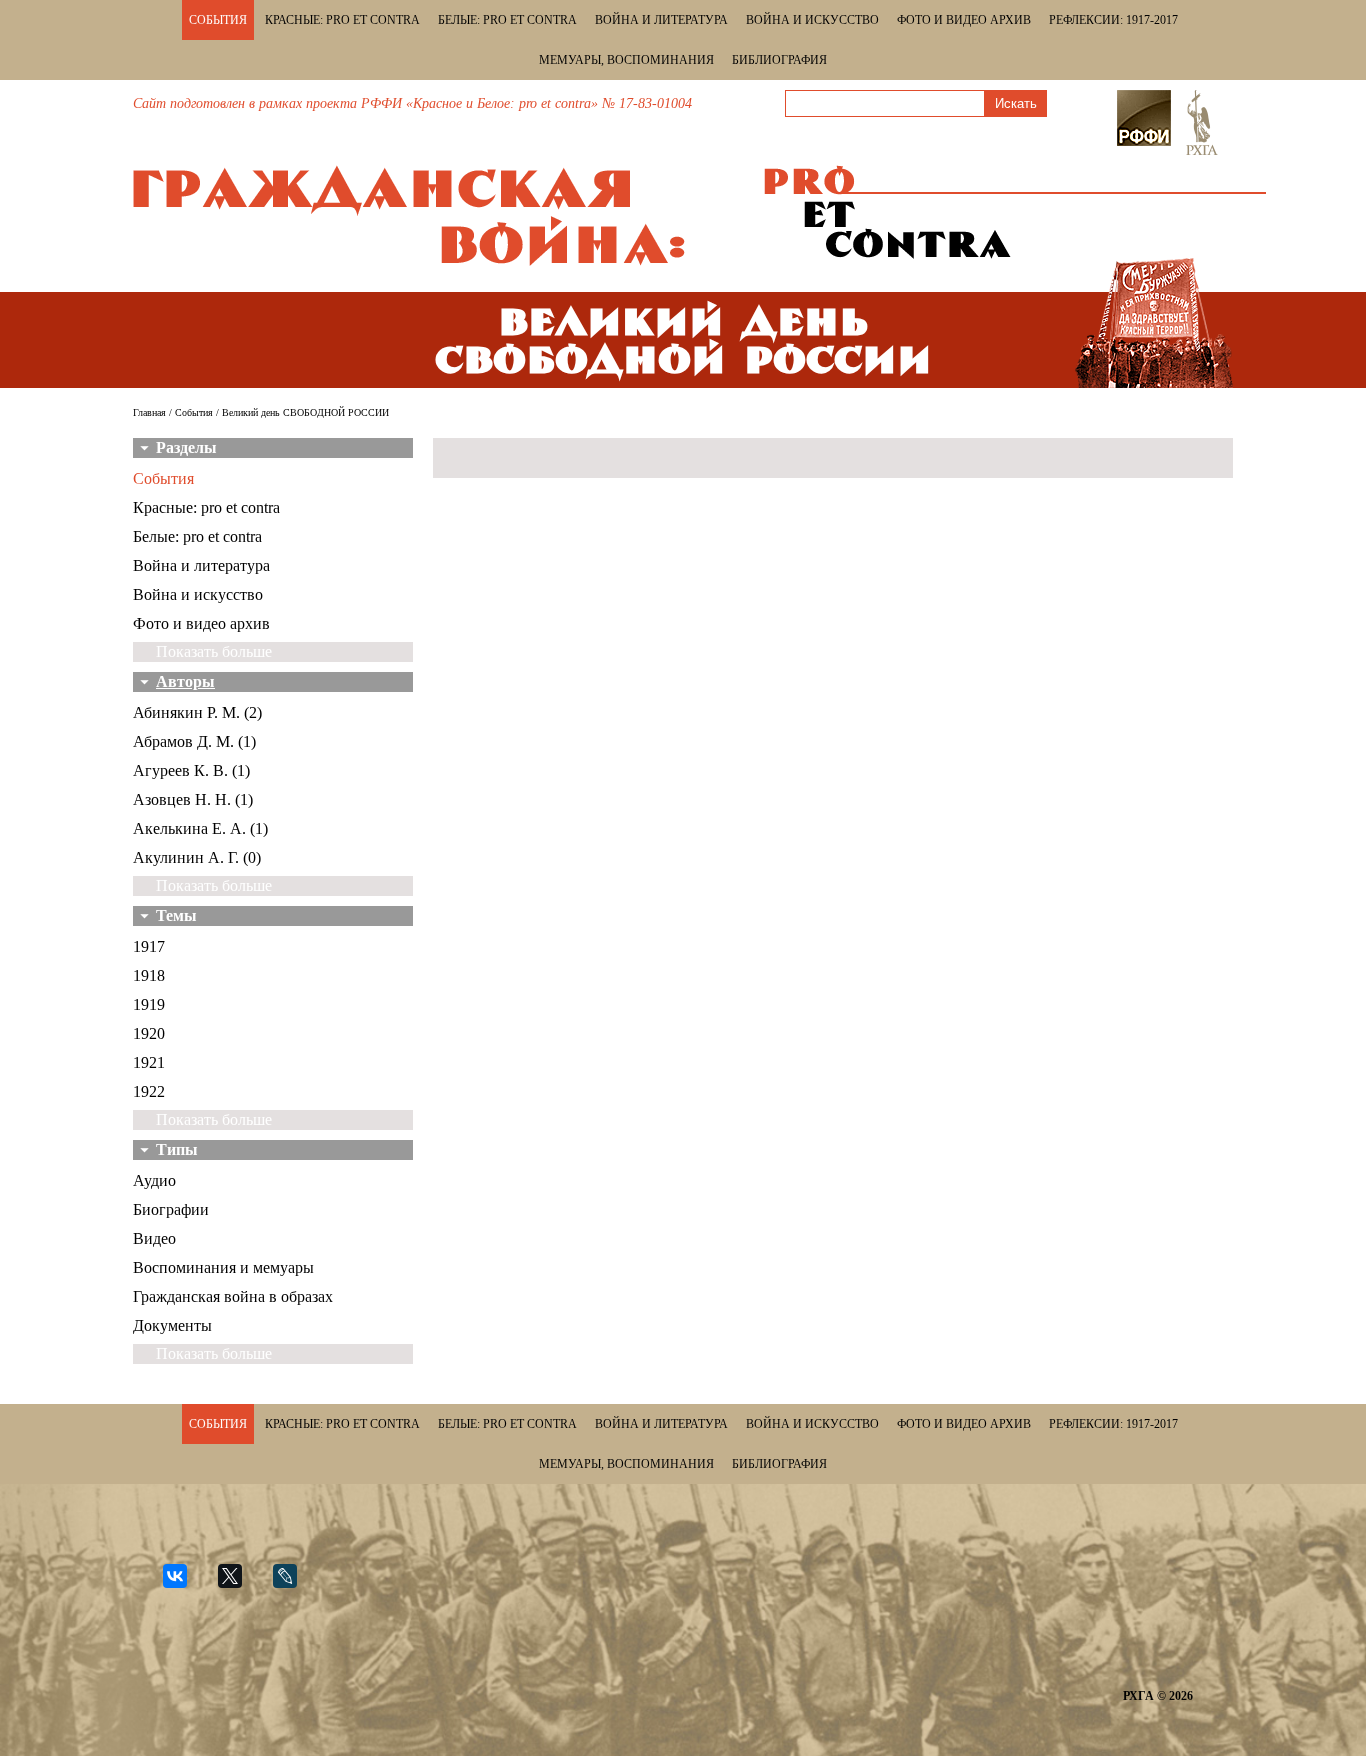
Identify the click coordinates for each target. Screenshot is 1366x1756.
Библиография (779, 60)
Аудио (154, 1180)
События (218, 20)
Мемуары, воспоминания (626, 60)
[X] (238, 1584)
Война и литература (661, 20)
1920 (149, 1033)
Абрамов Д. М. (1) (194, 741)
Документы (172, 1325)
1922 (149, 1091)
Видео (154, 1238)
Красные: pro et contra (342, 20)
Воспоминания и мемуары (223, 1267)
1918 (149, 975)
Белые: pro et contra (507, 20)
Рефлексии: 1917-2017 (1113, 20)
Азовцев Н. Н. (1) (193, 799)
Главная (149, 412)
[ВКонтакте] (183, 1584)
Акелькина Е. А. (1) (200, 828)
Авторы (185, 681)
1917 (149, 946)
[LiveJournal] (293, 1584)
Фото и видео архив (964, 20)
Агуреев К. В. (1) (191, 770)
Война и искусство (812, 20)
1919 (149, 1004)
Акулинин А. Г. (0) (197, 857)
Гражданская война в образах (233, 1296)
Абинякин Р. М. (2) (197, 712)
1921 (149, 1062)
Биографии (171, 1209)
